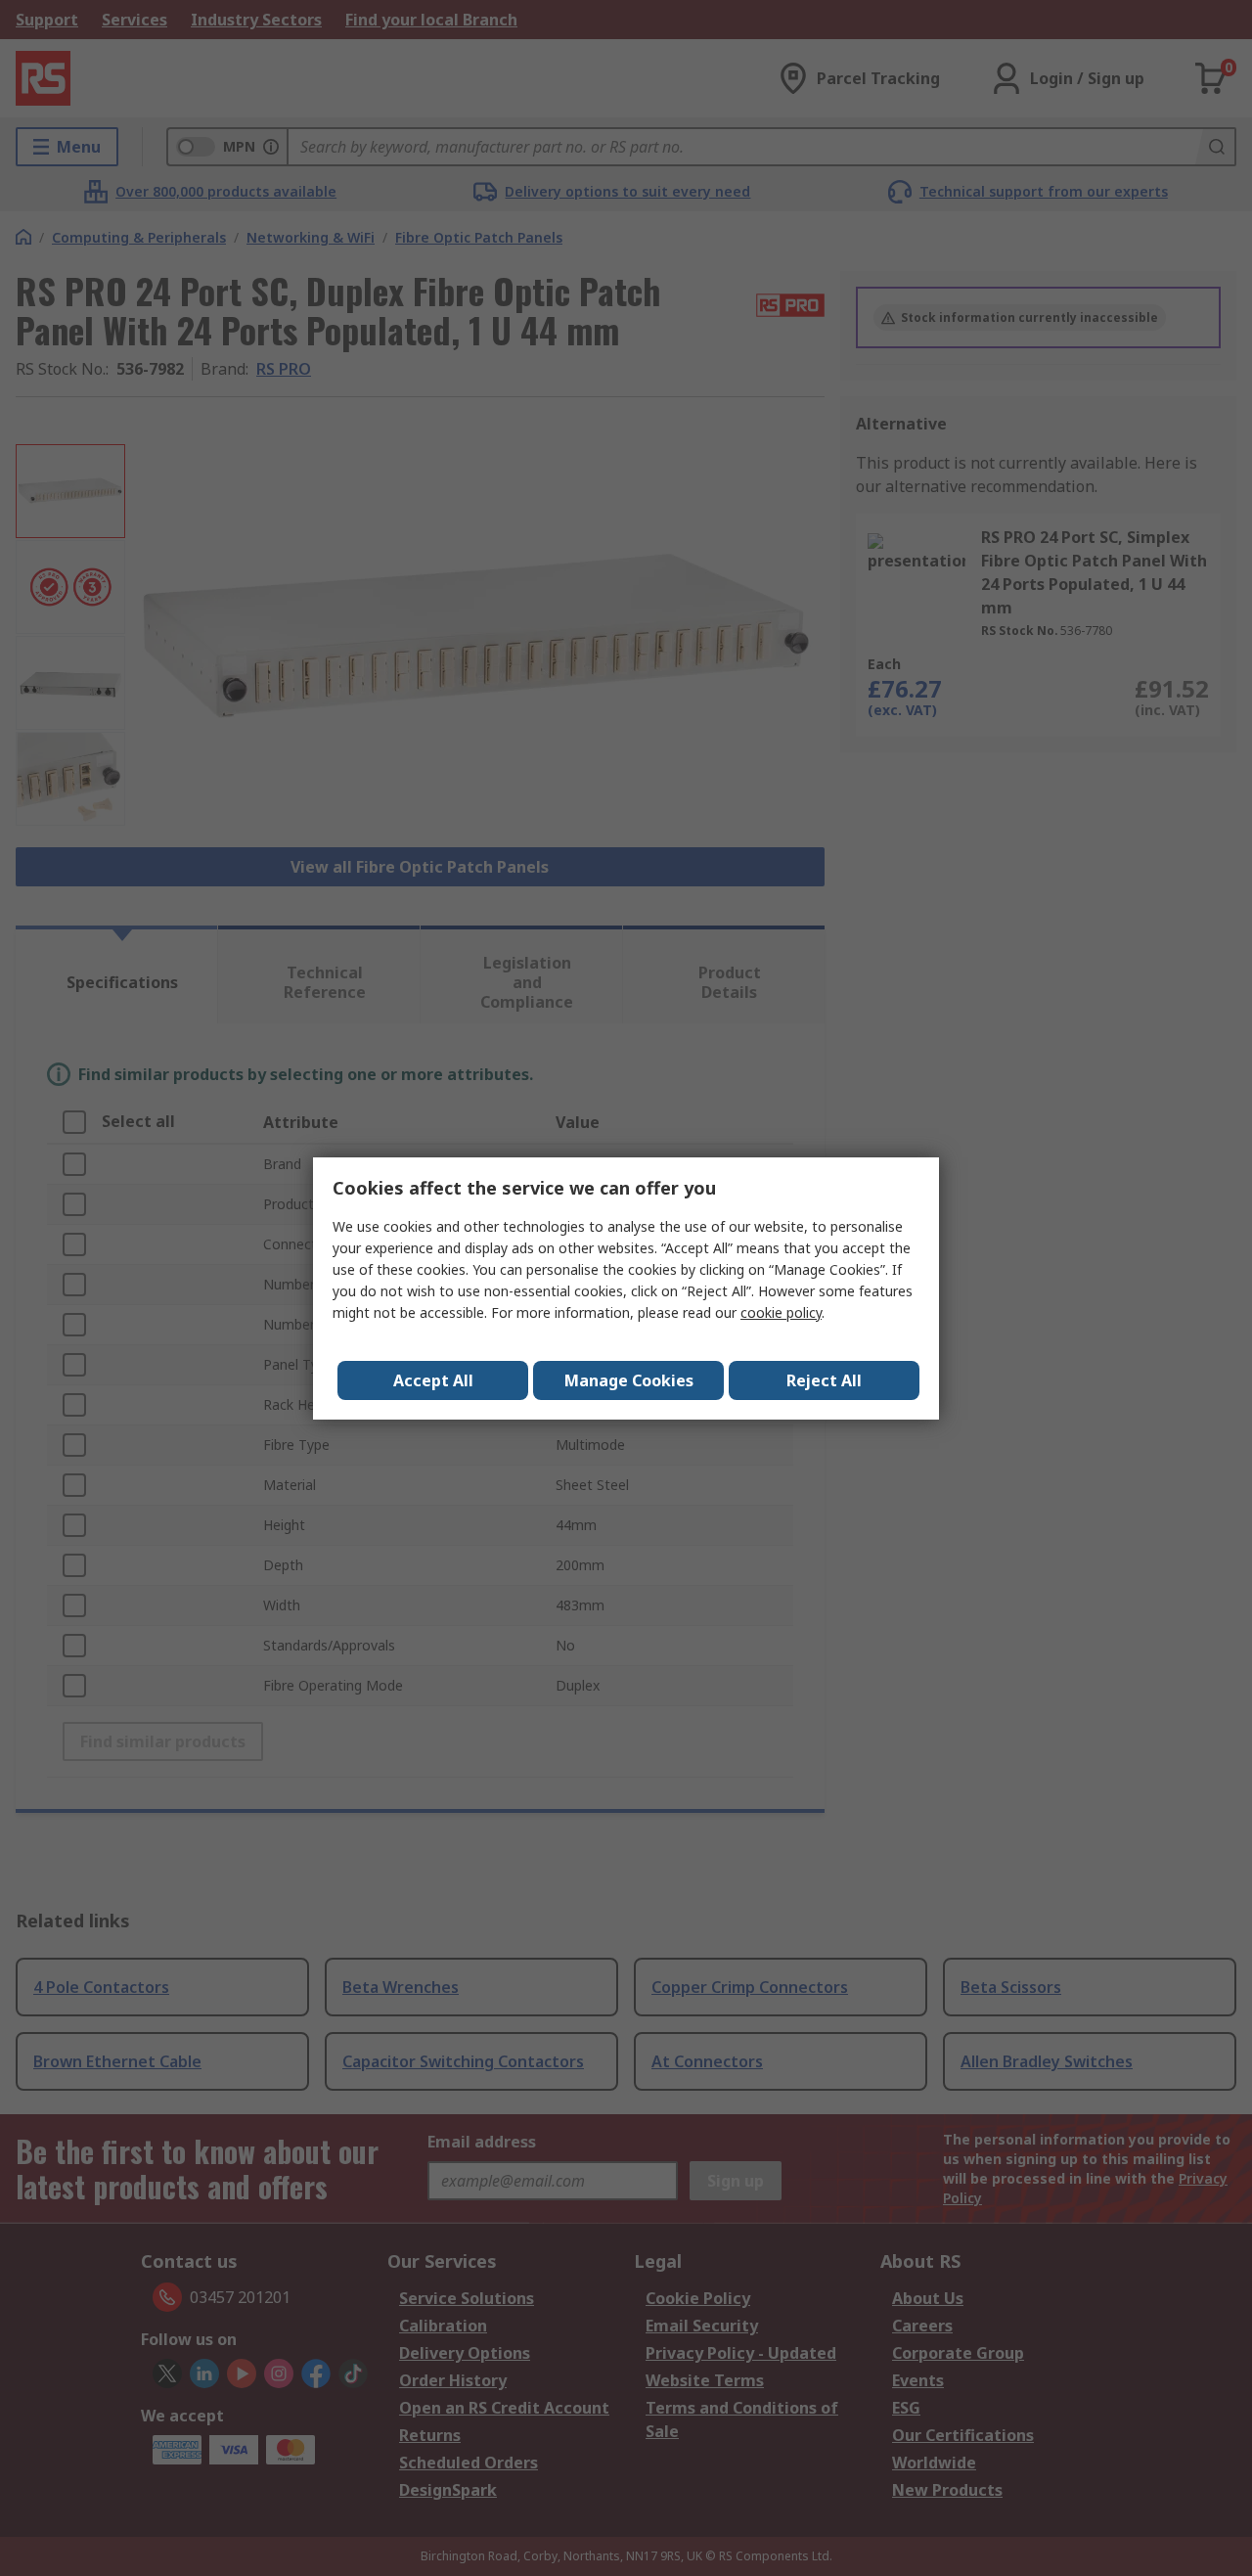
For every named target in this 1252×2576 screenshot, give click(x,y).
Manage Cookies (629, 1380)
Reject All (824, 1380)
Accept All (433, 1380)
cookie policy (781, 1312)
